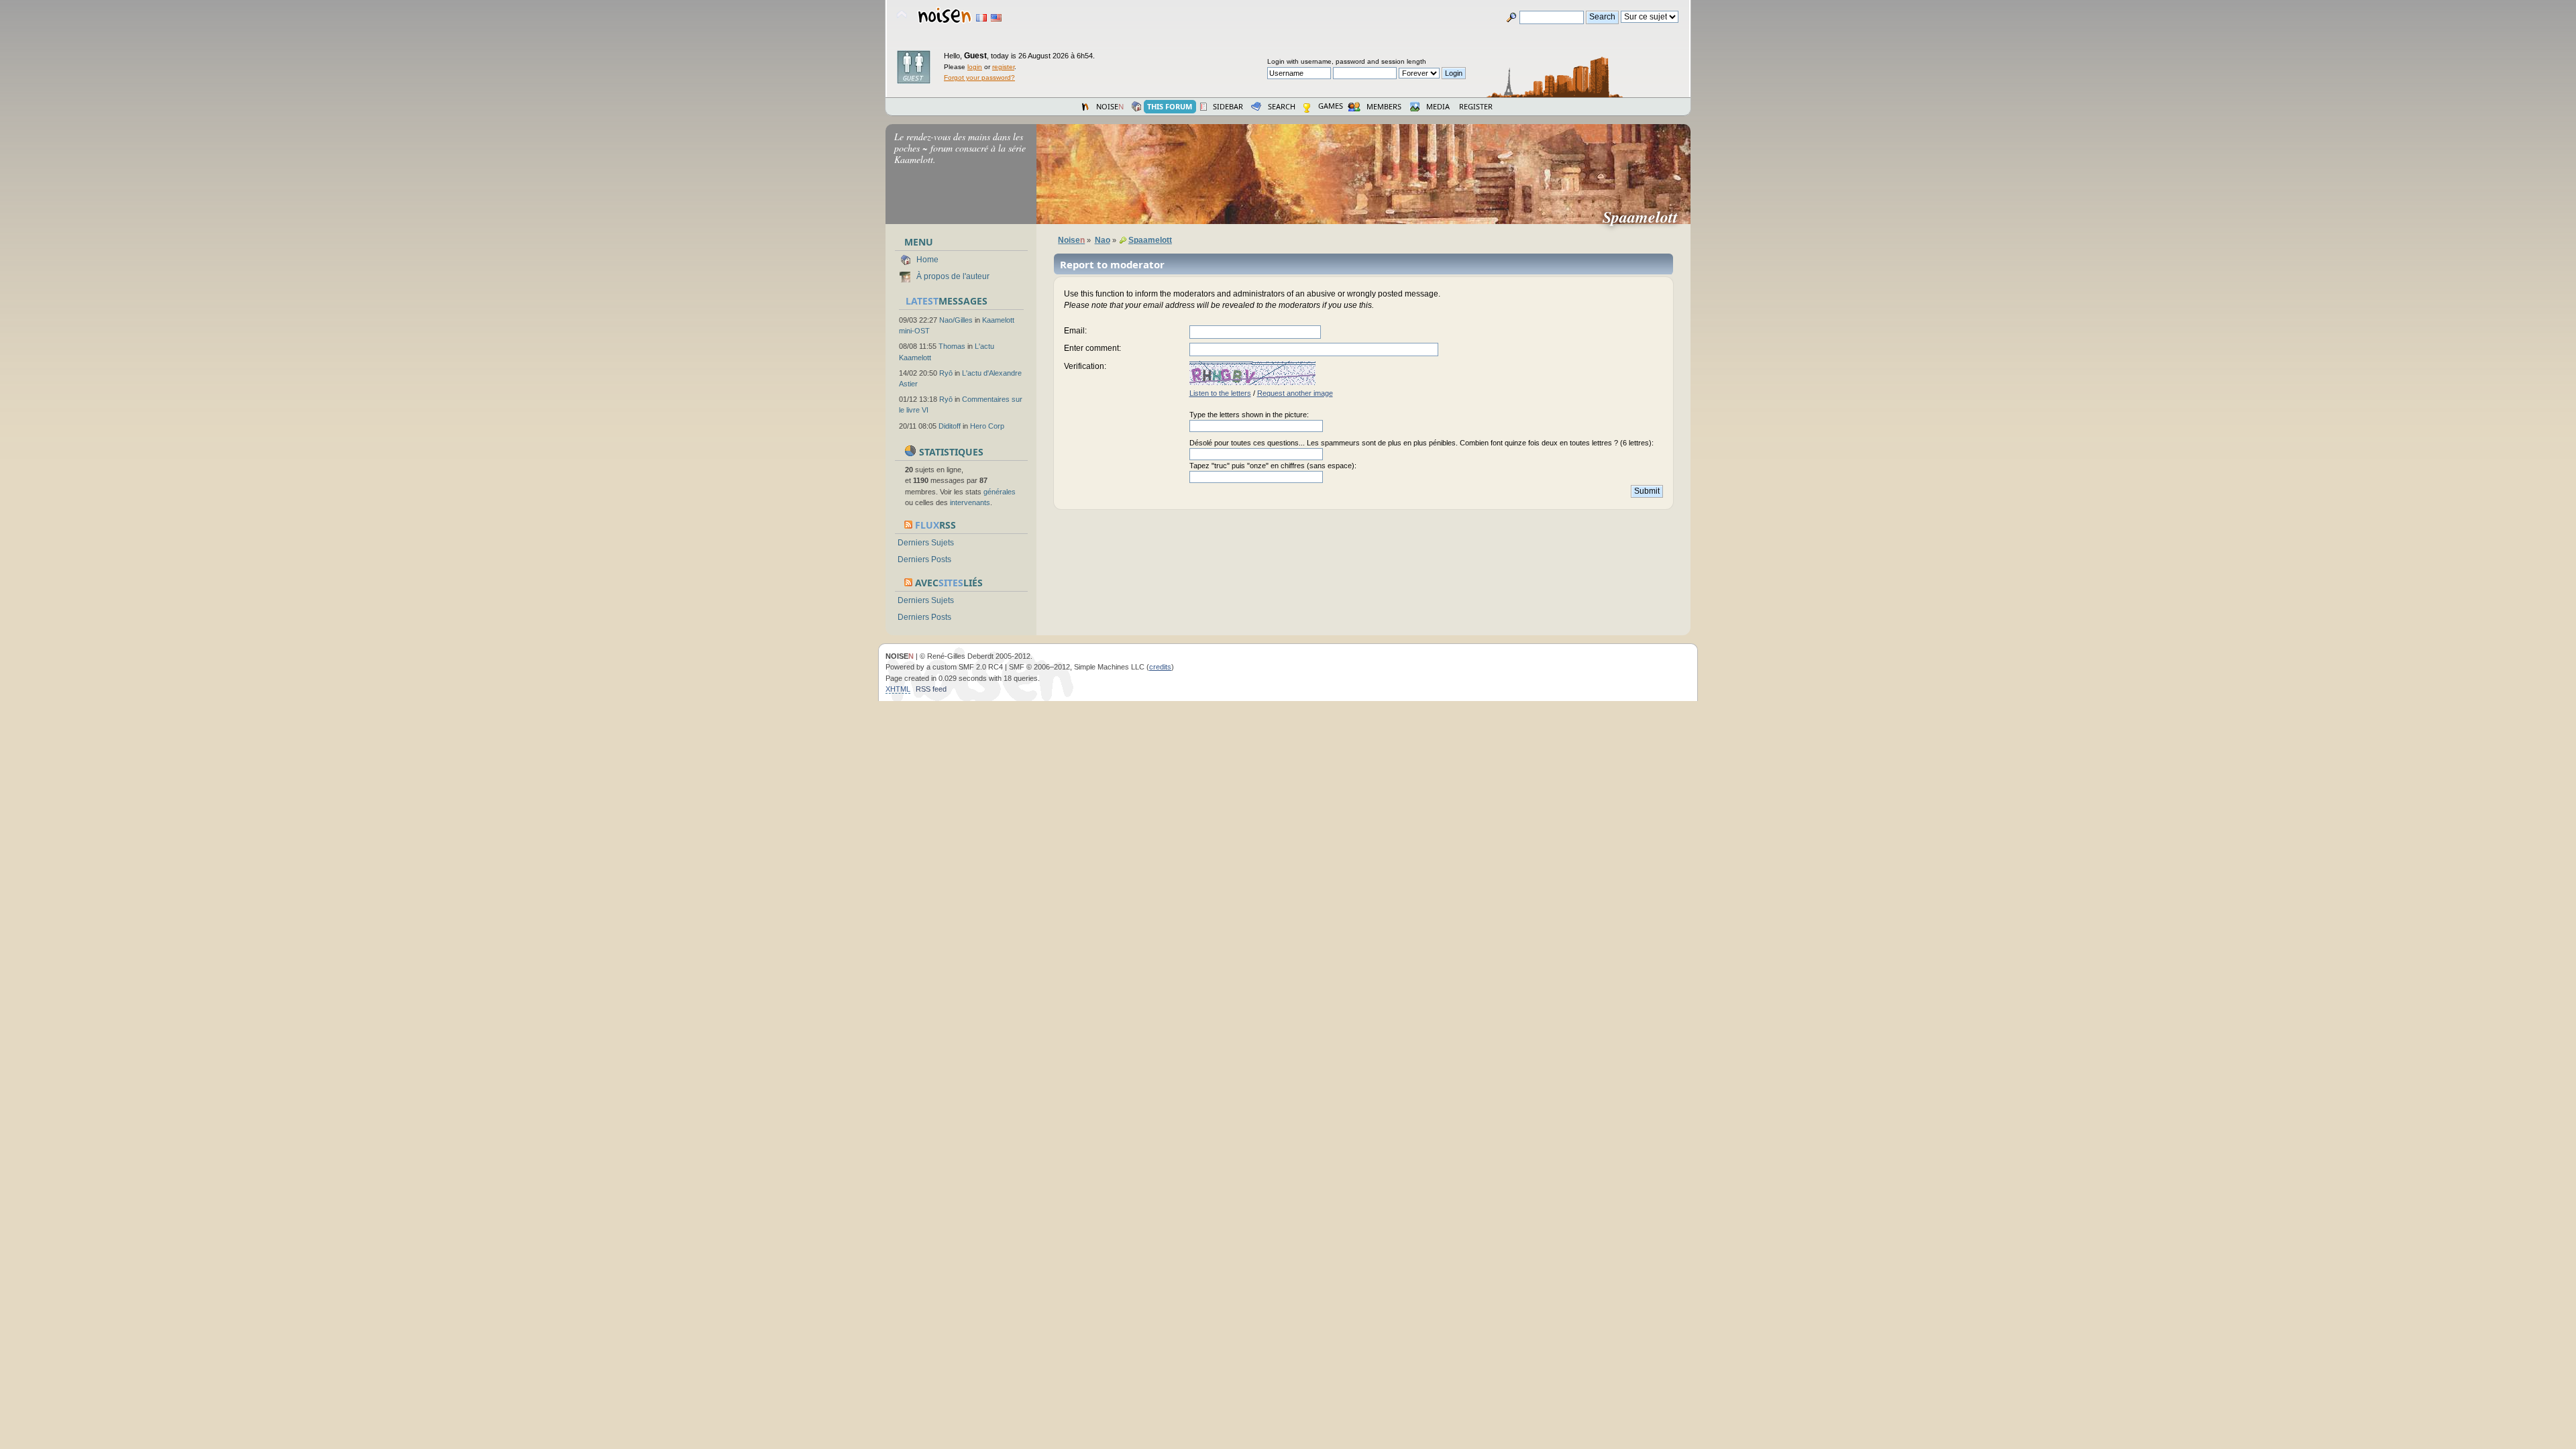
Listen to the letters (1220, 393)
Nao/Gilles (956, 320)
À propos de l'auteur (953, 276)
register (1003, 67)
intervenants (970, 502)
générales (1000, 492)
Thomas (952, 346)
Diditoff (950, 426)
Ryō (946, 373)
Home (927, 260)
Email (1074, 331)
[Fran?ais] (981, 18)
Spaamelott (1646, 217)
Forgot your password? (979, 77)
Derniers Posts (924, 559)
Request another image (1295, 393)
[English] (996, 18)
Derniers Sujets (926, 543)
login (975, 67)
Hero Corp (987, 426)
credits (1160, 667)
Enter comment (1091, 348)
